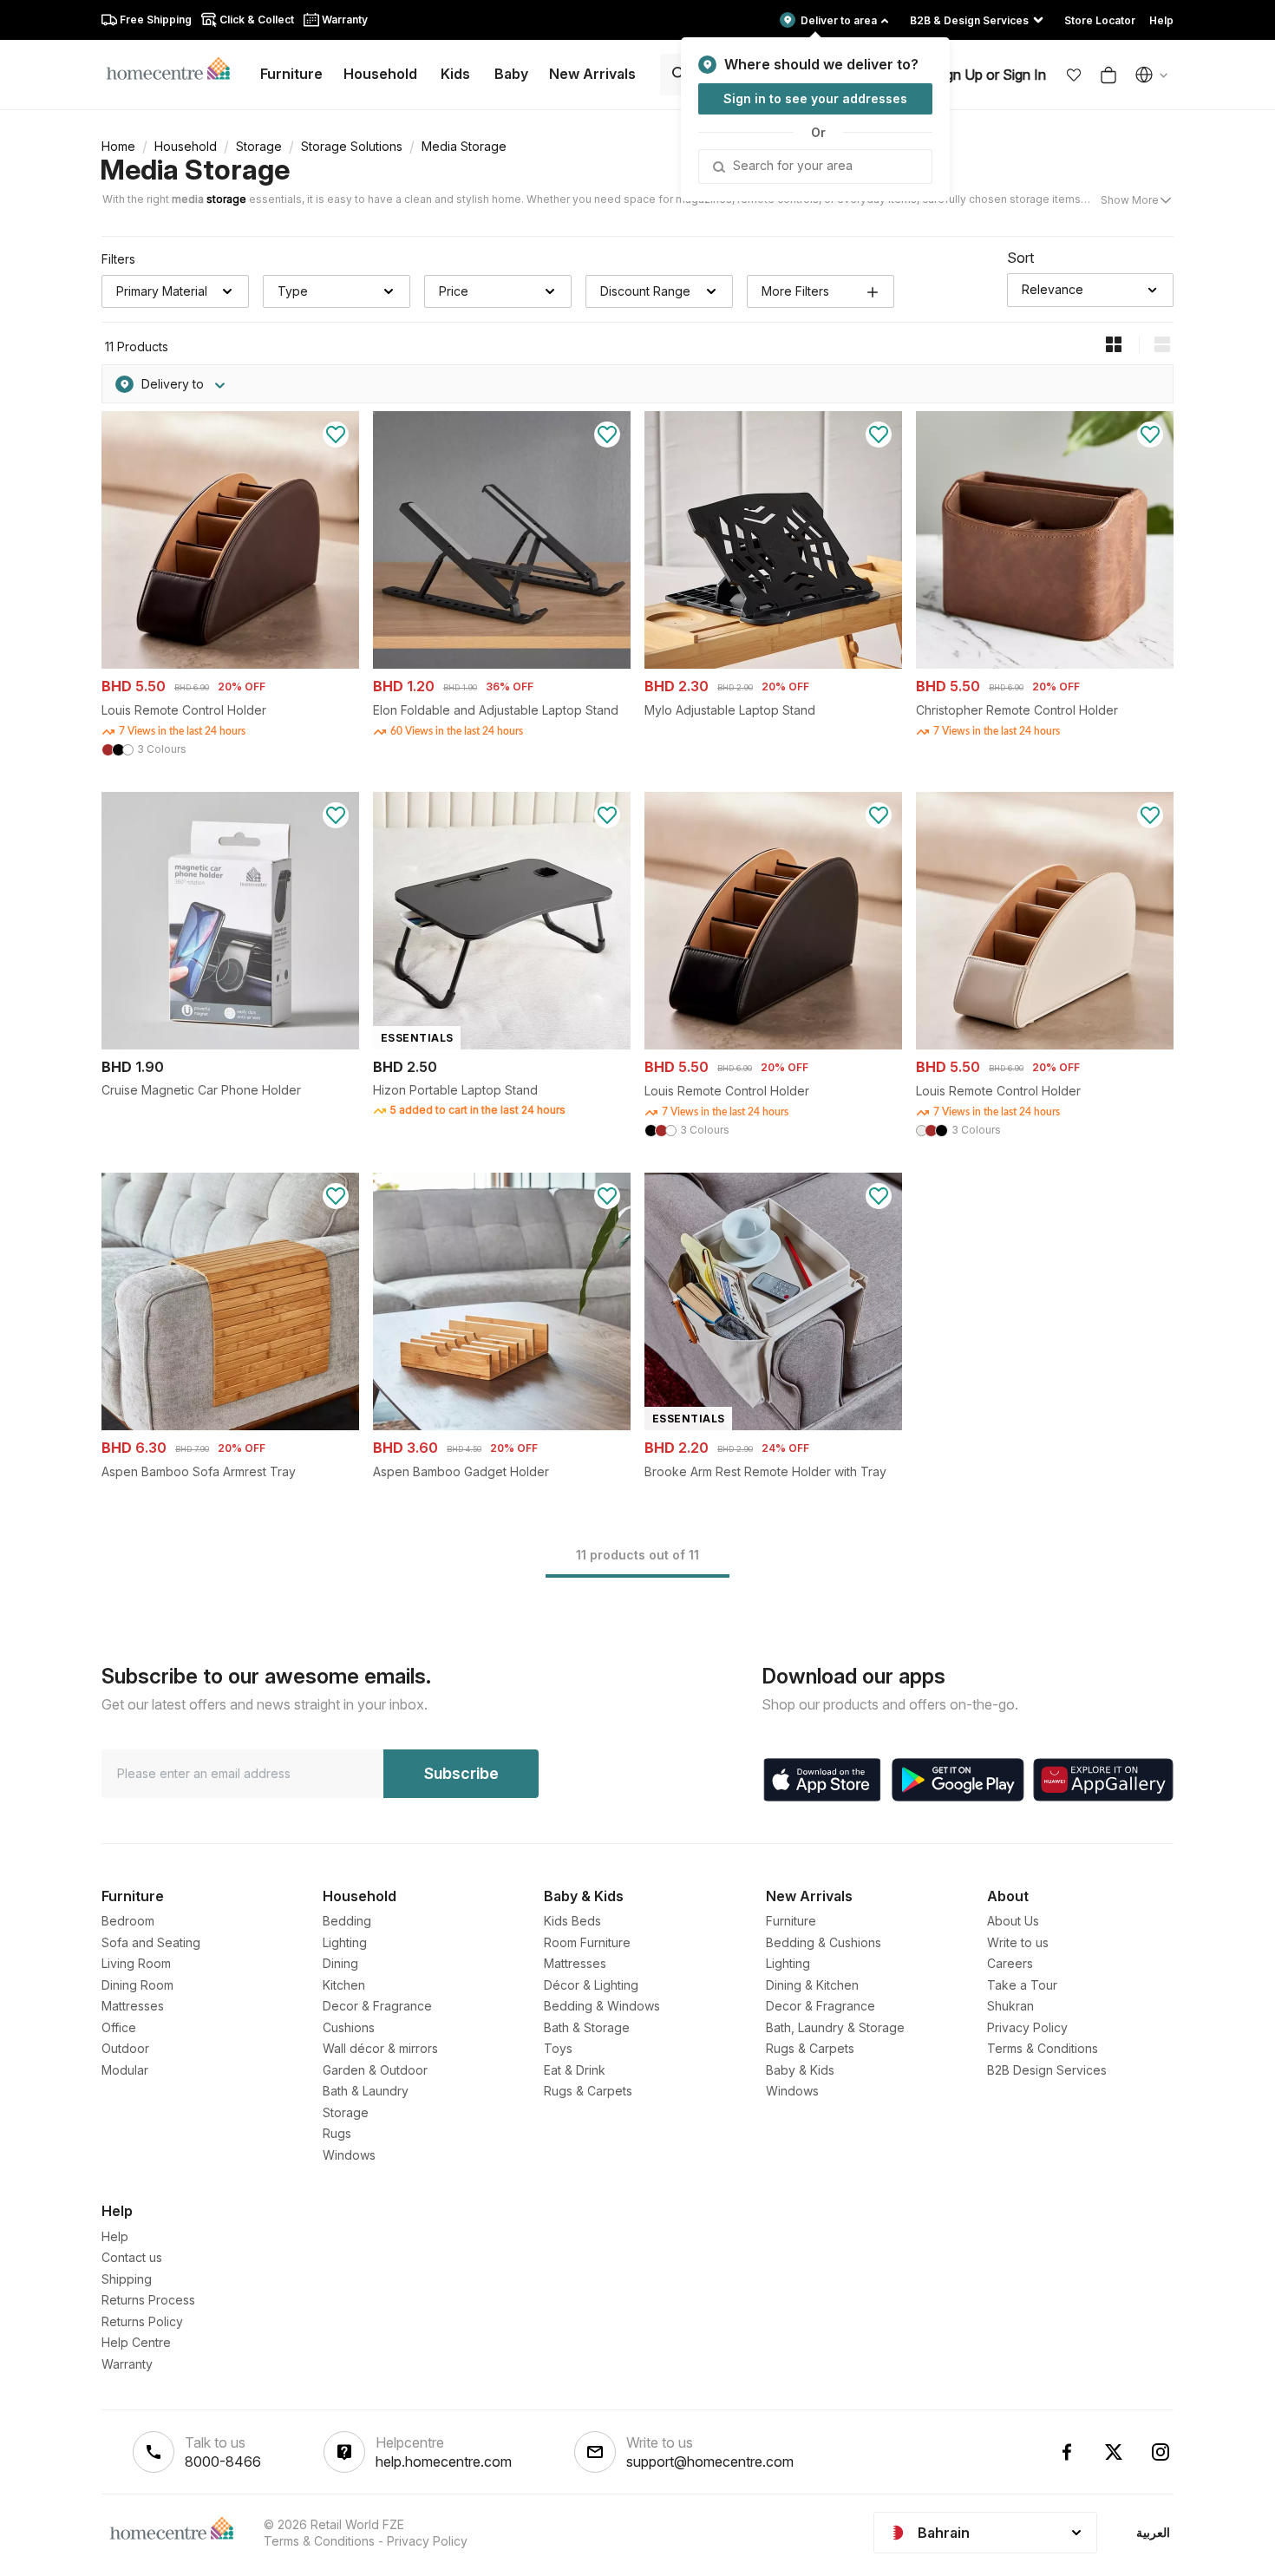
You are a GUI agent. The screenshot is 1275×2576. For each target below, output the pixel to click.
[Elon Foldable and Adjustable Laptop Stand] (502, 664)
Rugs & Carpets (588, 2091)
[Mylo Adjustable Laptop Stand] (773, 664)
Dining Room (137, 1985)
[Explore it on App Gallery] (1103, 1780)
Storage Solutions (352, 146)
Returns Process (148, 2300)
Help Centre (136, 2342)
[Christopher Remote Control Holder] (1045, 664)
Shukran (1010, 2006)
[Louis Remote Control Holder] (230, 664)
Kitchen (344, 1985)
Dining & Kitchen (812, 1985)
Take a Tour (1022, 1985)
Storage (259, 146)
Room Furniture (587, 1942)
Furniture (791, 1921)
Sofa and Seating (151, 1942)
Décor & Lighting (591, 1985)
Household (186, 146)
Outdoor (125, 2048)
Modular (125, 2070)
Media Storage (195, 170)
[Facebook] (1067, 2452)
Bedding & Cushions (824, 1942)
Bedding (347, 1921)
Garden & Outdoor (375, 2070)
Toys (558, 2048)
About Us (1013, 1921)
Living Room (136, 1963)
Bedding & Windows (602, 2006)
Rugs (337, 2133)
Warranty (127, 2364)
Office (119, 2027)
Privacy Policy (1027, 2027)
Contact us (132, 2257)
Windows (349, 2155)
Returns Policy (142, 2321)
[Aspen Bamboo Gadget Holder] (502, 1425)
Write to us (1018, 1942)
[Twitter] (1114, 2452)
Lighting (345, 1942)
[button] (1074, 75)
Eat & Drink (575, 2070)
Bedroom (128, 1921)
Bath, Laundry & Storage (835, 2027)
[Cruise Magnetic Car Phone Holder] (230, 1045)
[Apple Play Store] (822, 1780)
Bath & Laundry (366, 2091)
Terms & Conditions (1043, 2048)
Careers (1010, 1963)
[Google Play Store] (958, 1780)
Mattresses (133, 2006)
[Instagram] (1161, 2452)
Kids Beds (572, 1921)
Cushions (349, 2027)
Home (118, 146)
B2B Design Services (1047, 2070)
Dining (340, 1963)
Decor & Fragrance (377, 2006)
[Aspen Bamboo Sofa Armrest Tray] (230, 1425)
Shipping (127, 2279)
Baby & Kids (800, 2070)
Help (115, 2236)
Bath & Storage (587, 2027)
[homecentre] (176, 68)
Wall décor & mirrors (380, 2048)
